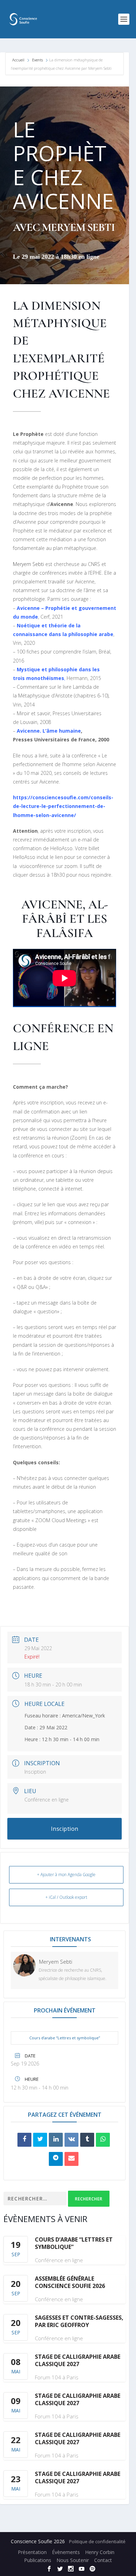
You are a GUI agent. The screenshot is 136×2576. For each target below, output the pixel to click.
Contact (103, 2560)
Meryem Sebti (28, 564)
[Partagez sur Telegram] (56, 2159)
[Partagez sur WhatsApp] (103, 2140)
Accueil (19, 60)
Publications (38, 2560)
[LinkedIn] (56, 2140)
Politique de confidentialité (97, 2541)
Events (37, 60)
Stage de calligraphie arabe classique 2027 (78, 2360)
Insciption (35, 1772)
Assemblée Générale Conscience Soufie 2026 (70, 2282)
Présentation (32, 2552)
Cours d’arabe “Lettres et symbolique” (65, 2038)
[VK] (71, 2140)
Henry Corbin (100, 2552)
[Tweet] (40, 2140)
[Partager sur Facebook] (24, 2140)
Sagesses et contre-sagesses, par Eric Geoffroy (79, 2321)
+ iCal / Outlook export (66, 1897)
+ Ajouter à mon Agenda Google (66, 1875)
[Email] (71, 2159)
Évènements (66, 2552)
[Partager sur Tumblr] (87, 2140)
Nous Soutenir (73, 2560)
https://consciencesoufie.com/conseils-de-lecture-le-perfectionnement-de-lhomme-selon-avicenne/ (63, 806)
